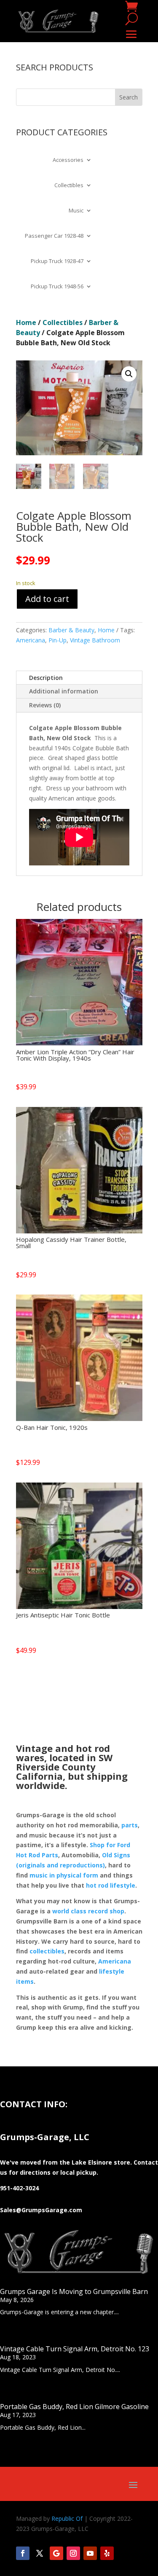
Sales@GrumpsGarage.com (41, 2210)
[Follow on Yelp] (107, 2553)
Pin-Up (58, 640)
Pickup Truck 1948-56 (57, 287)
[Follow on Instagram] (73, 2553)
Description (46, 678)
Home (26, 322)
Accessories (68, 160)
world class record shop (88, 1911)
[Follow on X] (40, 2553)
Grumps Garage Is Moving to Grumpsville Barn (74, 2291)
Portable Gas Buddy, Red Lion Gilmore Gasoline (74, 2407)
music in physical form (64, 1875)
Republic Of (67, 2518)
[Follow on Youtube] (90, 2553)
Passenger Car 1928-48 (54, 236)
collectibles (47, 1951)
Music (76, 211)
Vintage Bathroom (95, 640)
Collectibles (69, 185)
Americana (31, 640)
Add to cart (47, 599)
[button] (129, 374)
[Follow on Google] (56, 2553)
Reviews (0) (45, 705)
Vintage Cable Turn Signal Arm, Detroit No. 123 (75, 2349)
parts (130, 1825)
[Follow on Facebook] (23, 2553)
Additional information (64, 691)
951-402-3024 (19, 2188)
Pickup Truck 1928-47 (57, 261)
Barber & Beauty (71, 630)
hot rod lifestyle (111, 1885)
